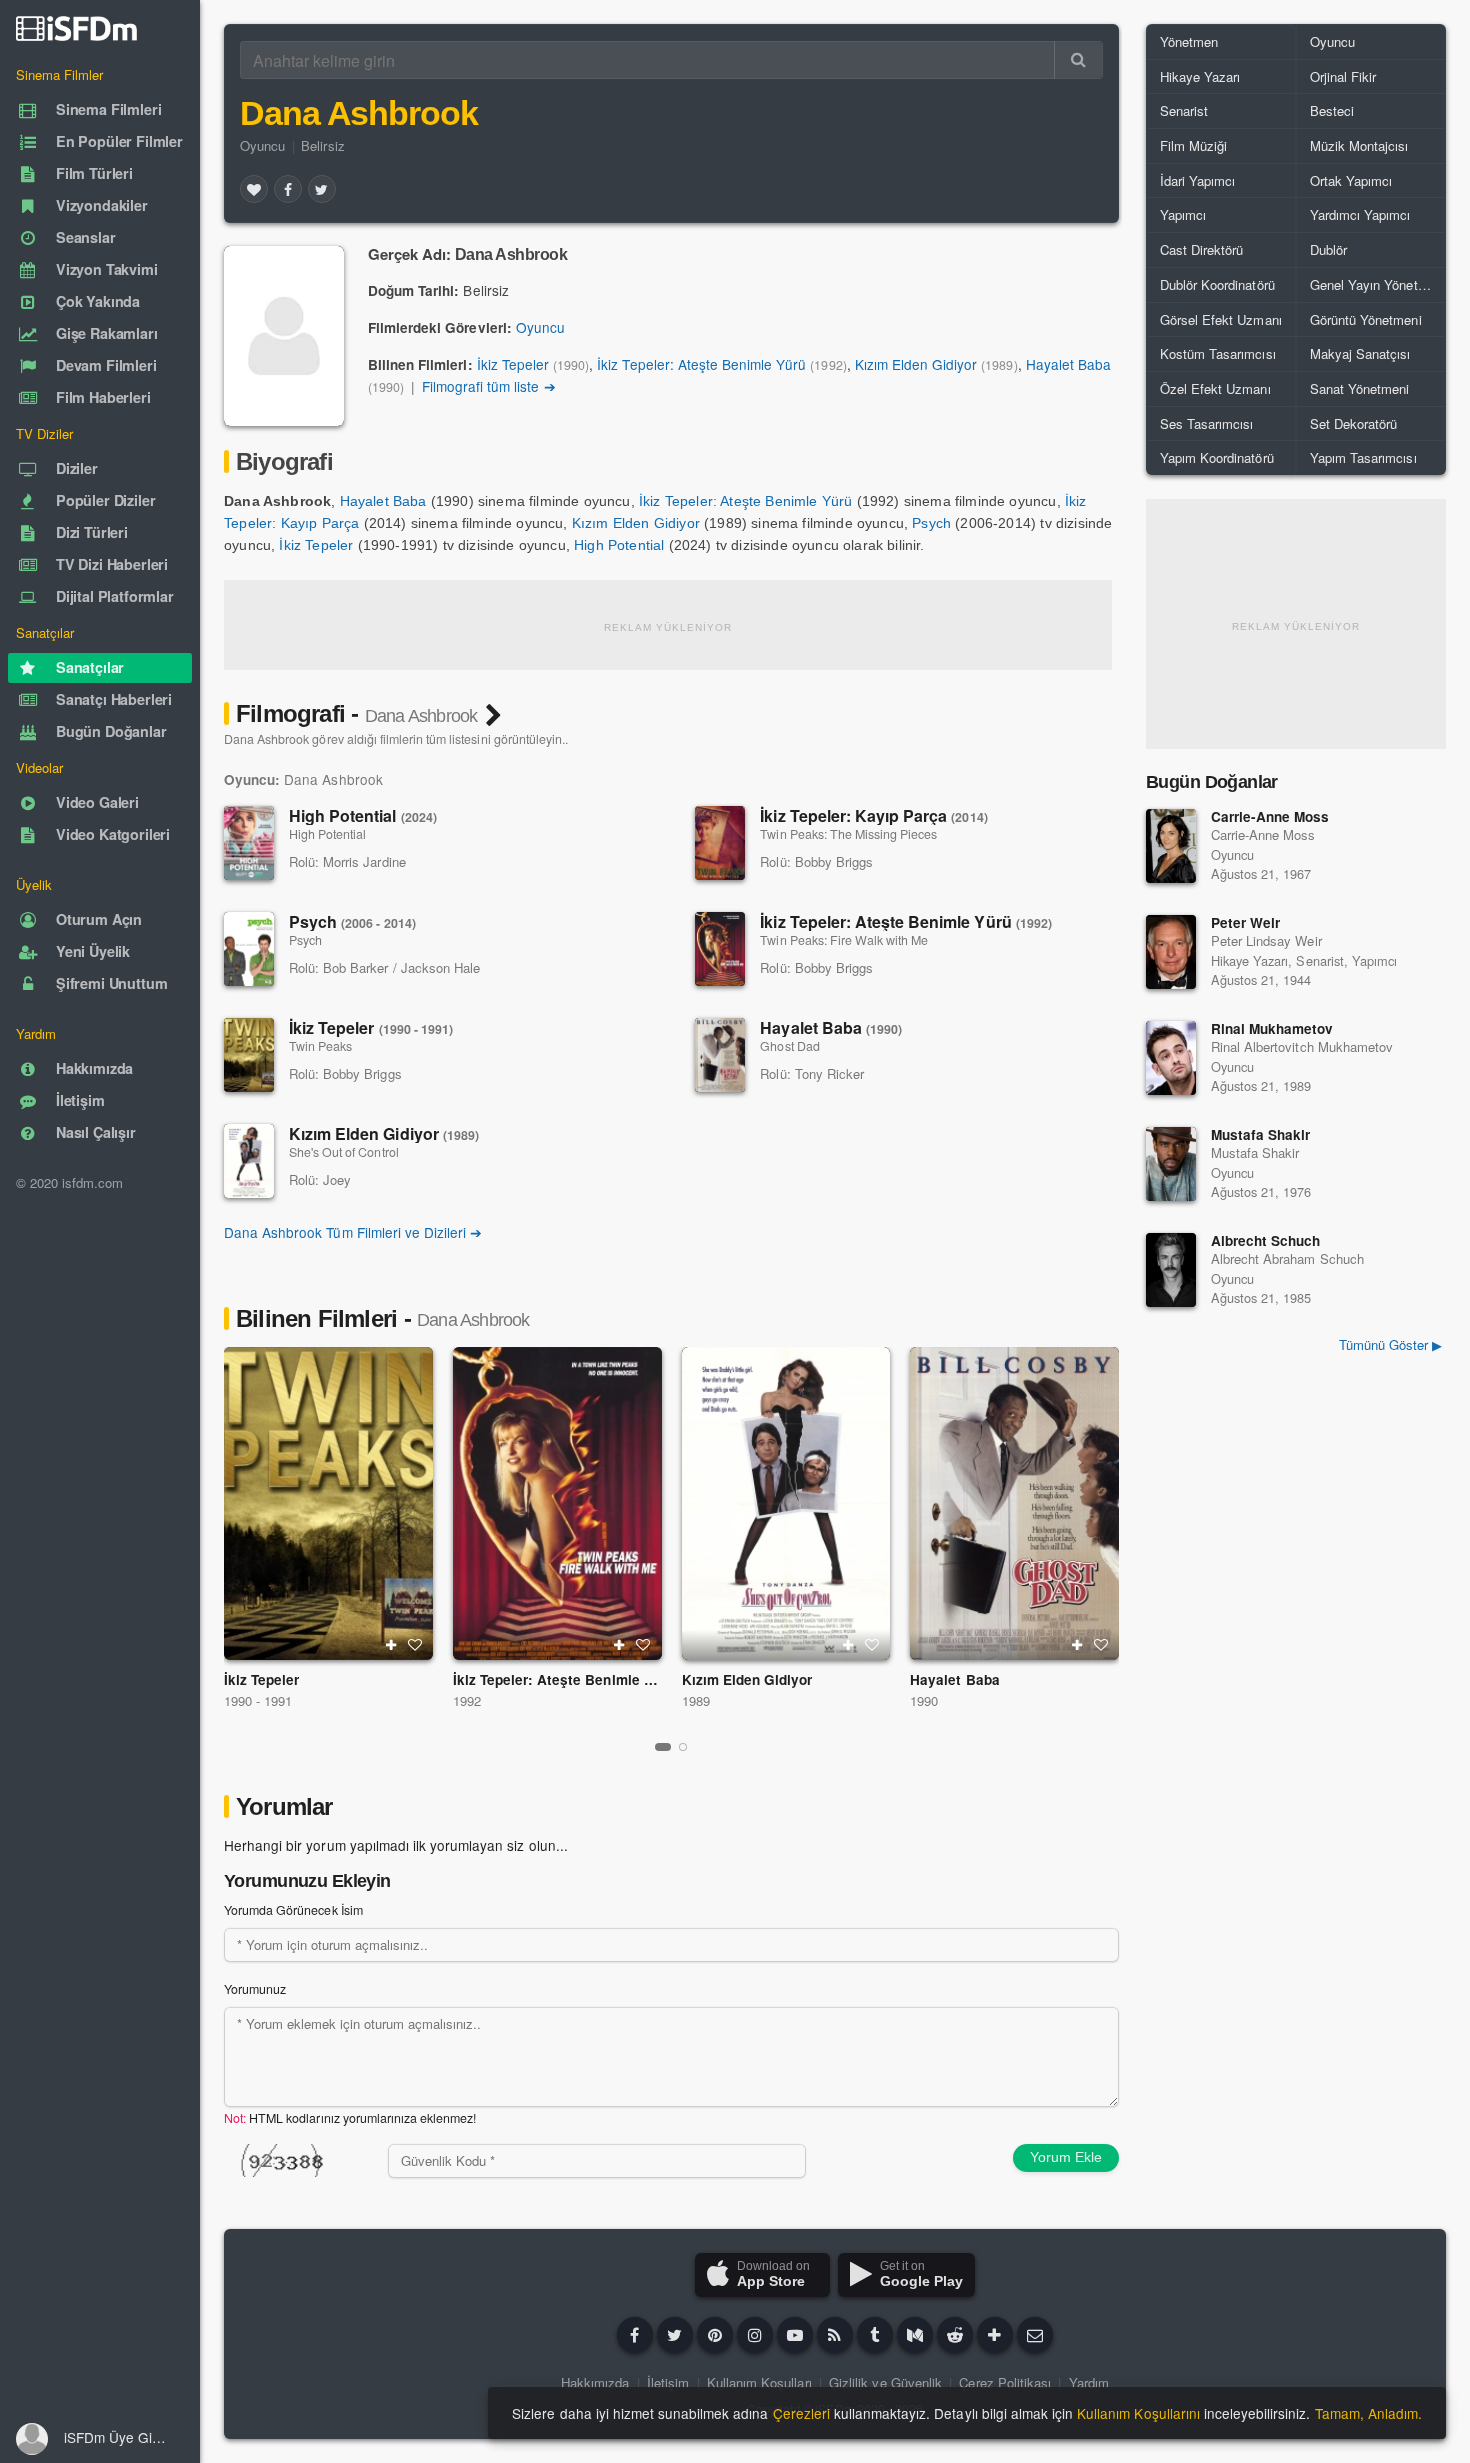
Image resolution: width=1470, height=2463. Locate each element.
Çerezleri (801, 2413)
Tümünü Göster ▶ (1390, 1344)
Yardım (1089, 2382)
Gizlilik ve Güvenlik (885, 2382)
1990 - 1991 (258, 1700)
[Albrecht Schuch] (1171, 1270)
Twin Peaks (320, 1046)
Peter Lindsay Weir (1266, 940)
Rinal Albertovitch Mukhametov (1302, 1046)
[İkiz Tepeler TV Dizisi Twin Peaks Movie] (328, 1503)
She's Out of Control (344, 1152)
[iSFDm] (76, 28)
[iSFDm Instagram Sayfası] (755, 2335)
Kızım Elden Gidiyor (916, 364)
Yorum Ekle (1066, 2157)
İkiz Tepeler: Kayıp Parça (873, 815)
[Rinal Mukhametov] (1171, 1058)
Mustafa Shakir (1260, 1134)
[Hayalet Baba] (720, 1055)
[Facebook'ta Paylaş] (288, 189)
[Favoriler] (254, 189)
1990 (924, 1700)
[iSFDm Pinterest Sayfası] (715, 2335)
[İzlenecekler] (391, 1645)
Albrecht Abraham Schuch (1287, 1258)
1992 (467, 1700)
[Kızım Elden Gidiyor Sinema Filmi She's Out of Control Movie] (786, 1503)
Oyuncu (262, 145)
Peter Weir (1245, 922)
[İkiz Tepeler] (249, 1055)
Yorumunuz (255, 1989)
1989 (696, 1700)
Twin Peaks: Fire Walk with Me (844, 940)
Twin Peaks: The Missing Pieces (848, 834)
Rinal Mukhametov (1272, 1028)
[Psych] (249, 949)
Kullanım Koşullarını (1138, 2413)
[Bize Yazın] (1035, 2335)
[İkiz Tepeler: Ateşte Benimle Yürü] (720, 949)
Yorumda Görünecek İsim (293, 1910)
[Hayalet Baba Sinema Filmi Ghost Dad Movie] (1014, 1503)
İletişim (668, 2382)
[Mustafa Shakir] (1171, 1164)
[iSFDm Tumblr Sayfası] (875, 2335)
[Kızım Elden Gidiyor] (249, 1161)
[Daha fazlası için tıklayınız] (995, 2335)
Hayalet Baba (1068, 364)
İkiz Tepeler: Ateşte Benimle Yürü (701, 364)
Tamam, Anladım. (1368, 2413)
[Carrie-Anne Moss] (1171, 846)
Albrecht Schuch (1265, 1240)
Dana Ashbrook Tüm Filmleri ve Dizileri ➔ (353, 1232)
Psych (931, 523)
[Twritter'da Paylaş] (322, 189)
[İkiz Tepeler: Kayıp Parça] (720, 843)
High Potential (619, 545)
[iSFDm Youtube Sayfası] (795, 2335)
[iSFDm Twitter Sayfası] (675, 2335)
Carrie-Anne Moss (1270, 816)
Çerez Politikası (1005, 2382)
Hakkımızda (595, 2382)
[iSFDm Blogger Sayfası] (835, 2335)
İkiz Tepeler (513, 364)
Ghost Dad (789, 1046)
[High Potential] (249, 843)
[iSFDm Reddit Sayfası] (955, 2335)
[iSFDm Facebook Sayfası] (635, 2335)
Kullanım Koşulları (759, 2382)
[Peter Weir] (1171, 952)
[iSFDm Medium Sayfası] (915, 2335)
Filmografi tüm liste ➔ (489, 386)
